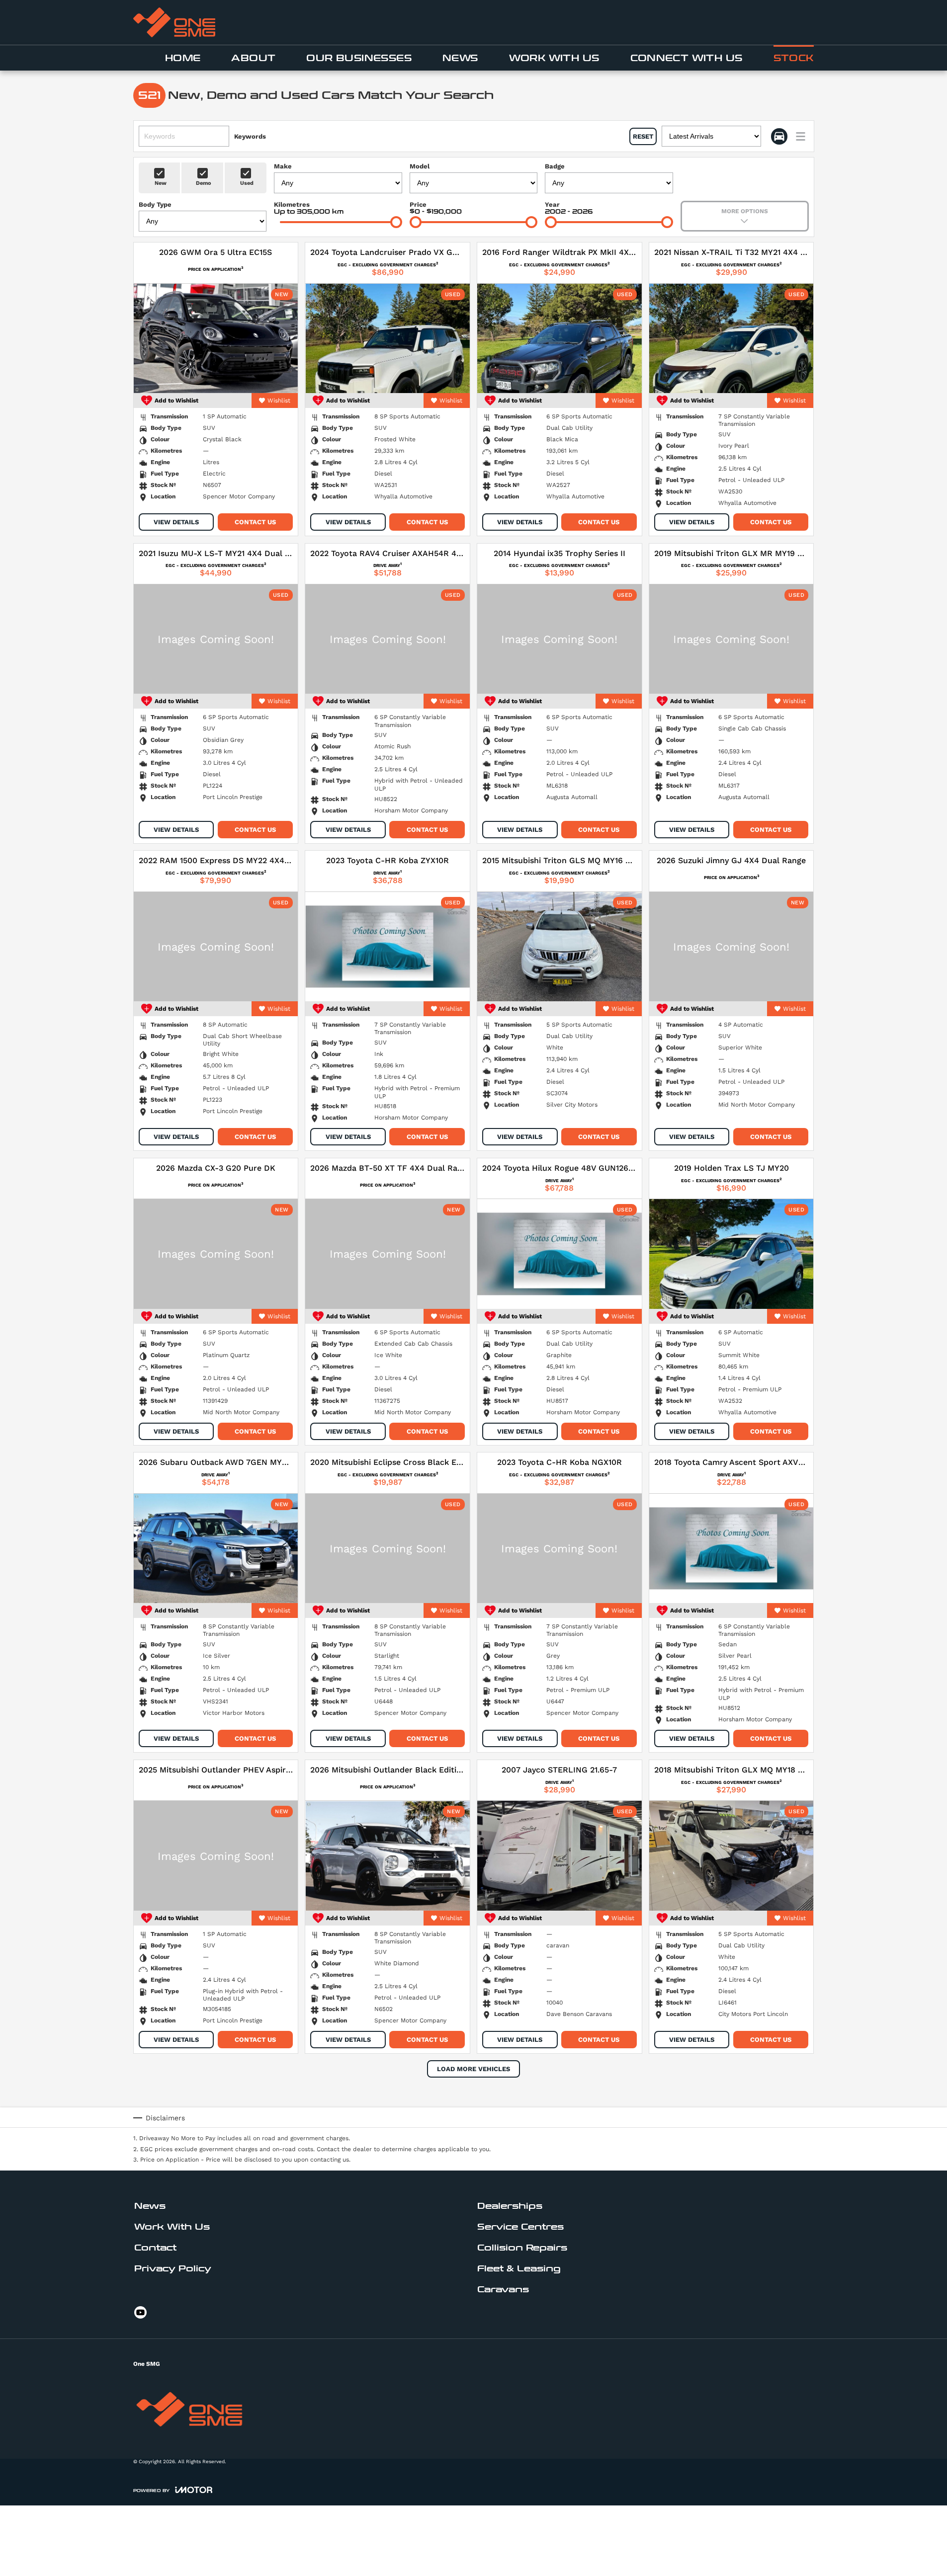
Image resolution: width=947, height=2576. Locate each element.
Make (283, 166)
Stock (794, 58)
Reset (643, 136)
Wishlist (279, 401)
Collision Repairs (522, 2248)
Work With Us (554, 58)
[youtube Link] (140, 2312)
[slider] (396, 222)
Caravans (503, 2290)
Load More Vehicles (473, 2069)
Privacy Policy (173, 2269)
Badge (555, 166)
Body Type (155, 204)
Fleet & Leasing (519, 2269)
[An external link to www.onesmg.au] (174, 22)
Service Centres (520, 2227)
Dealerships (510, 2206)
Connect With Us (687, 58)
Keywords (250, 136)
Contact (155, 2248)
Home (183, 58)
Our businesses (359, 58)
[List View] (801, 136)
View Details (176, 522)
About (253, 58)
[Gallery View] (779, 136)
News (460, 58)
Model (420, 166)
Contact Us (255, 522)
